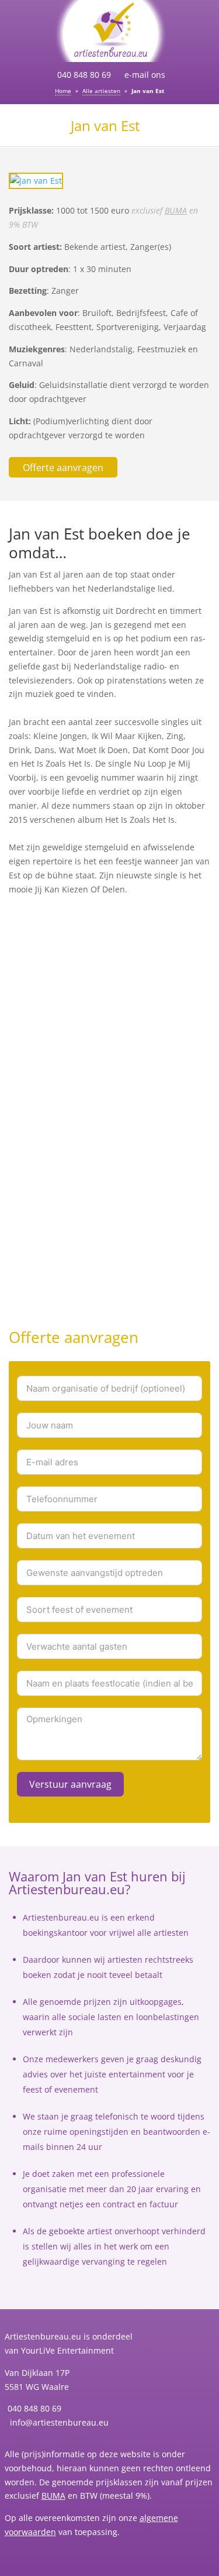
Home (63, 91)
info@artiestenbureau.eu (58, 2422)
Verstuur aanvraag (70, 1784)
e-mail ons (145, 75)
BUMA (176, 210)
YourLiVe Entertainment (67, 2350)
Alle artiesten (101, 91)
